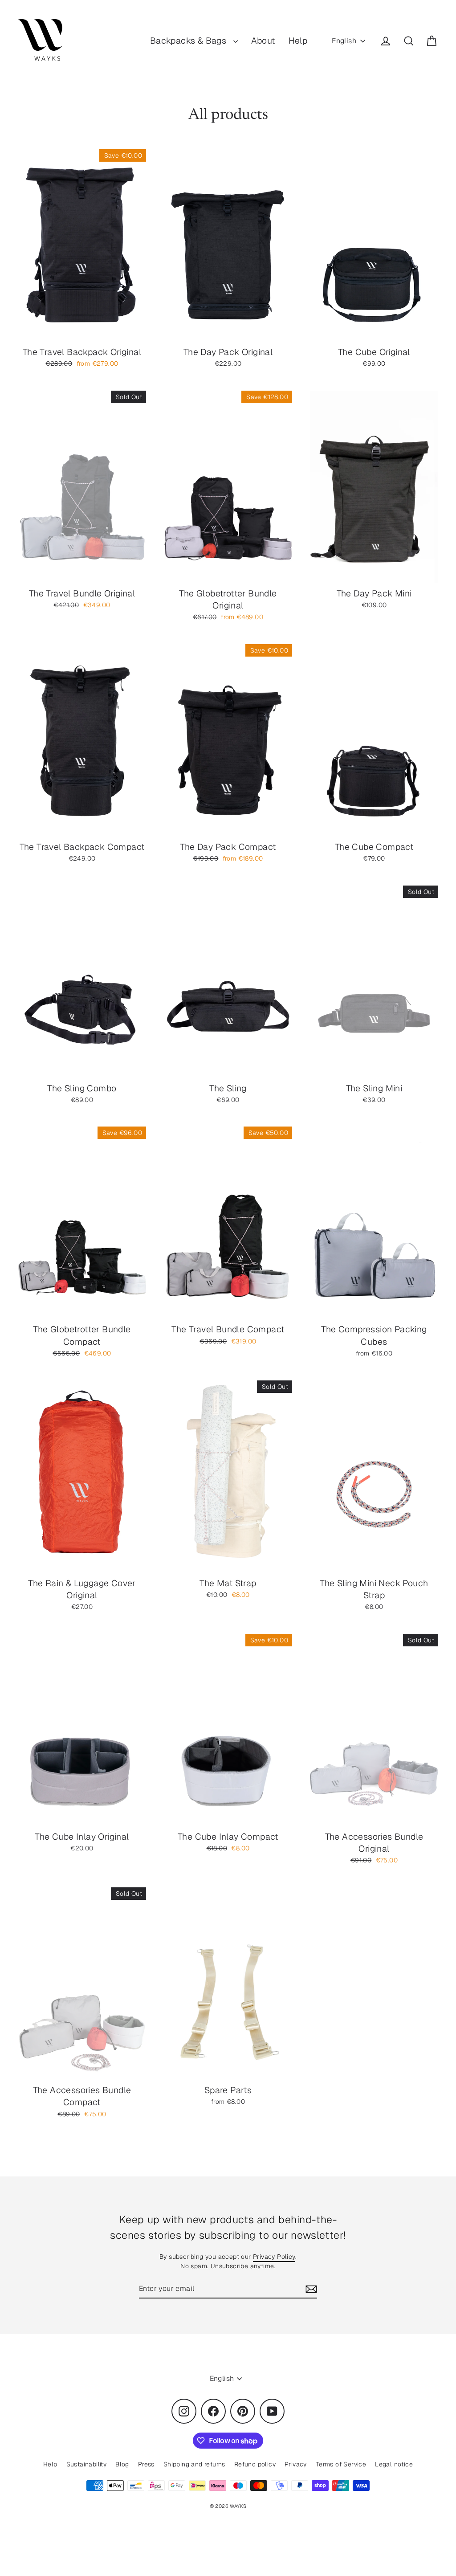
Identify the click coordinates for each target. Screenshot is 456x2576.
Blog (122, 2464)
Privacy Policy (274, 2257)
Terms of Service (341, 2464)
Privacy (296, 2464)
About (263, 41)
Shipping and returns (194, 2464)
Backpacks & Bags (189, 41)
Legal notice (394, 2464)
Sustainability (87, 2464)
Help (298, 41)
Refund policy (255, 2464)
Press (146, 2464)
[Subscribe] (310, 2289)
